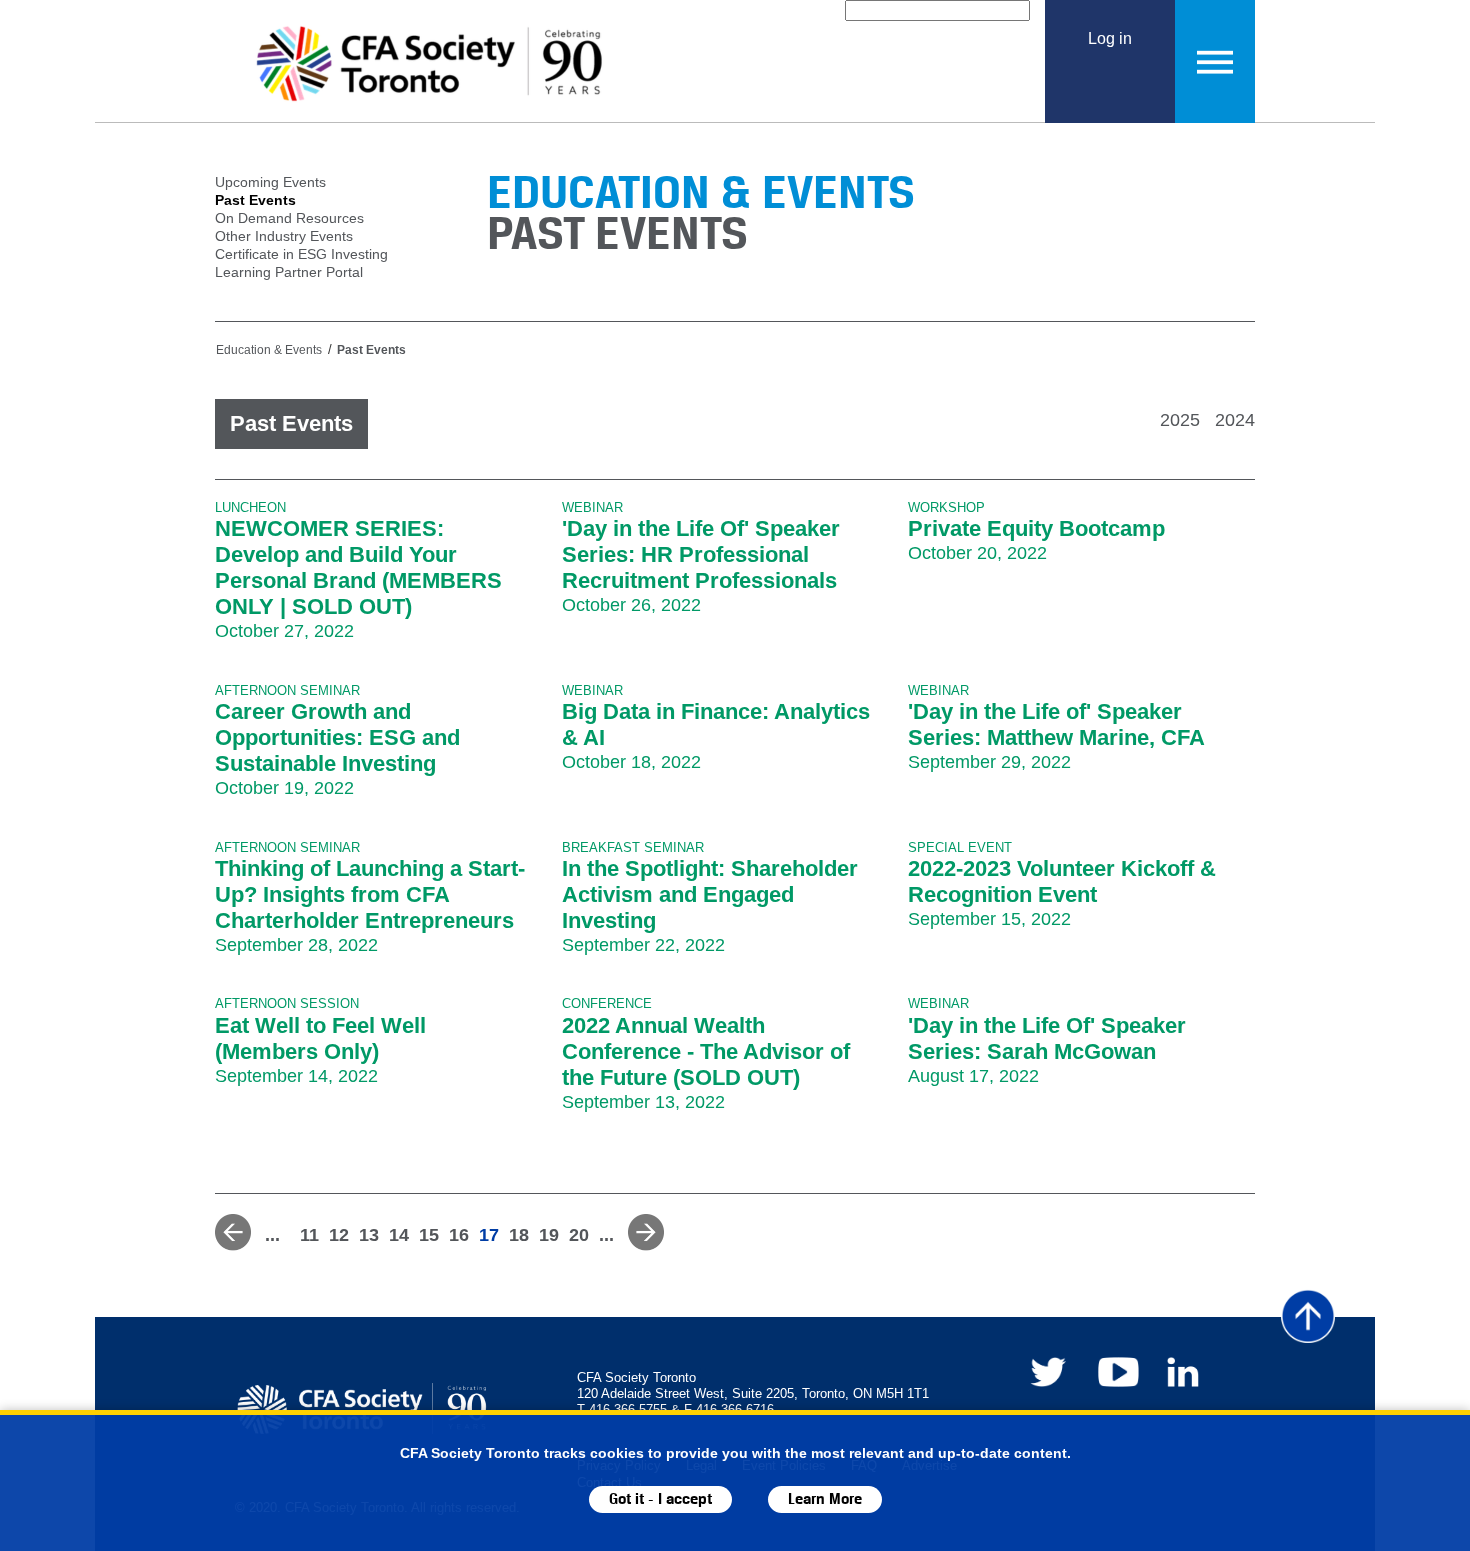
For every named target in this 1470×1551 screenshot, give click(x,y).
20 (579, 1235)
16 (459, 1235)
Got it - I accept (660, 1499)
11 (309, 1235)
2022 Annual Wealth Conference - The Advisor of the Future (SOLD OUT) (706, 1051)
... (272, 1235)
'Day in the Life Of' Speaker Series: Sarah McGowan (1047, 1038)
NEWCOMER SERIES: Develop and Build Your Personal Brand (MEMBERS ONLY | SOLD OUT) (358, 567)
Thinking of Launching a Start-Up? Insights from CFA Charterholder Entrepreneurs (370, 894)
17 (489, 1235)
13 (369, 1235)
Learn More (825, 1499)
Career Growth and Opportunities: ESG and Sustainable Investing (337, 737)
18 (519, 1235)
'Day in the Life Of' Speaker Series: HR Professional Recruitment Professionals (701, 554)
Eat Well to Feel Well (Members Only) (320, 1038)
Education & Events (269, 350)
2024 (1235, 420)
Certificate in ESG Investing (301, 254)
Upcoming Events (270, 182)
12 (339, 1235)
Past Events (255, 200)
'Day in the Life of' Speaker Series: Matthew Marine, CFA (1056, 724)
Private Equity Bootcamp (1036, 528)
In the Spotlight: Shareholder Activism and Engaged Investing (710, 894)
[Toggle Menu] (1215, 61)
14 (399, 1235)
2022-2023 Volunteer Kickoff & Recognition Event (1062, 881)
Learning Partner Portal (289, 272)
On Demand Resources (289, 218)
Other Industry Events (284, 236)
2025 (1180, 420)
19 (549, 1235)
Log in (1110, 38)
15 (429, 1235)
